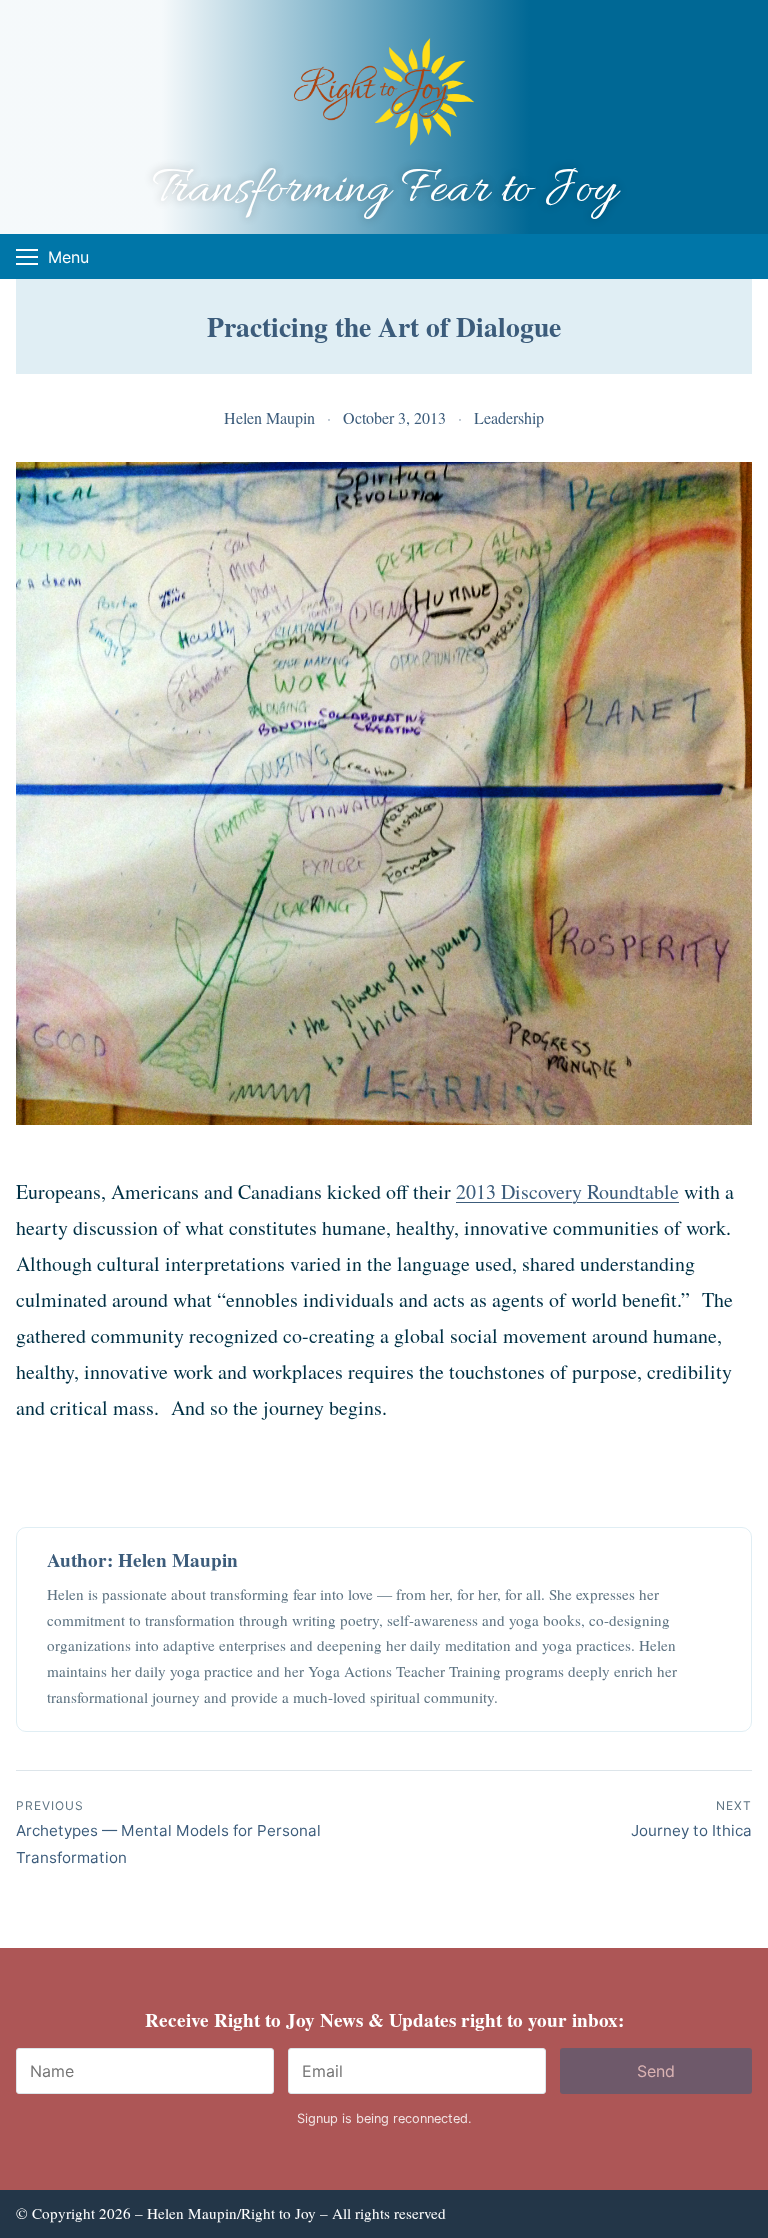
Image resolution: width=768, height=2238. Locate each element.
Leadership (509, 417)
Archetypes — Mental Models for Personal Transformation (168, 1832)
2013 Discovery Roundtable (567, 1191)
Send (656, 2071)
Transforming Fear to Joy (384, 190)
